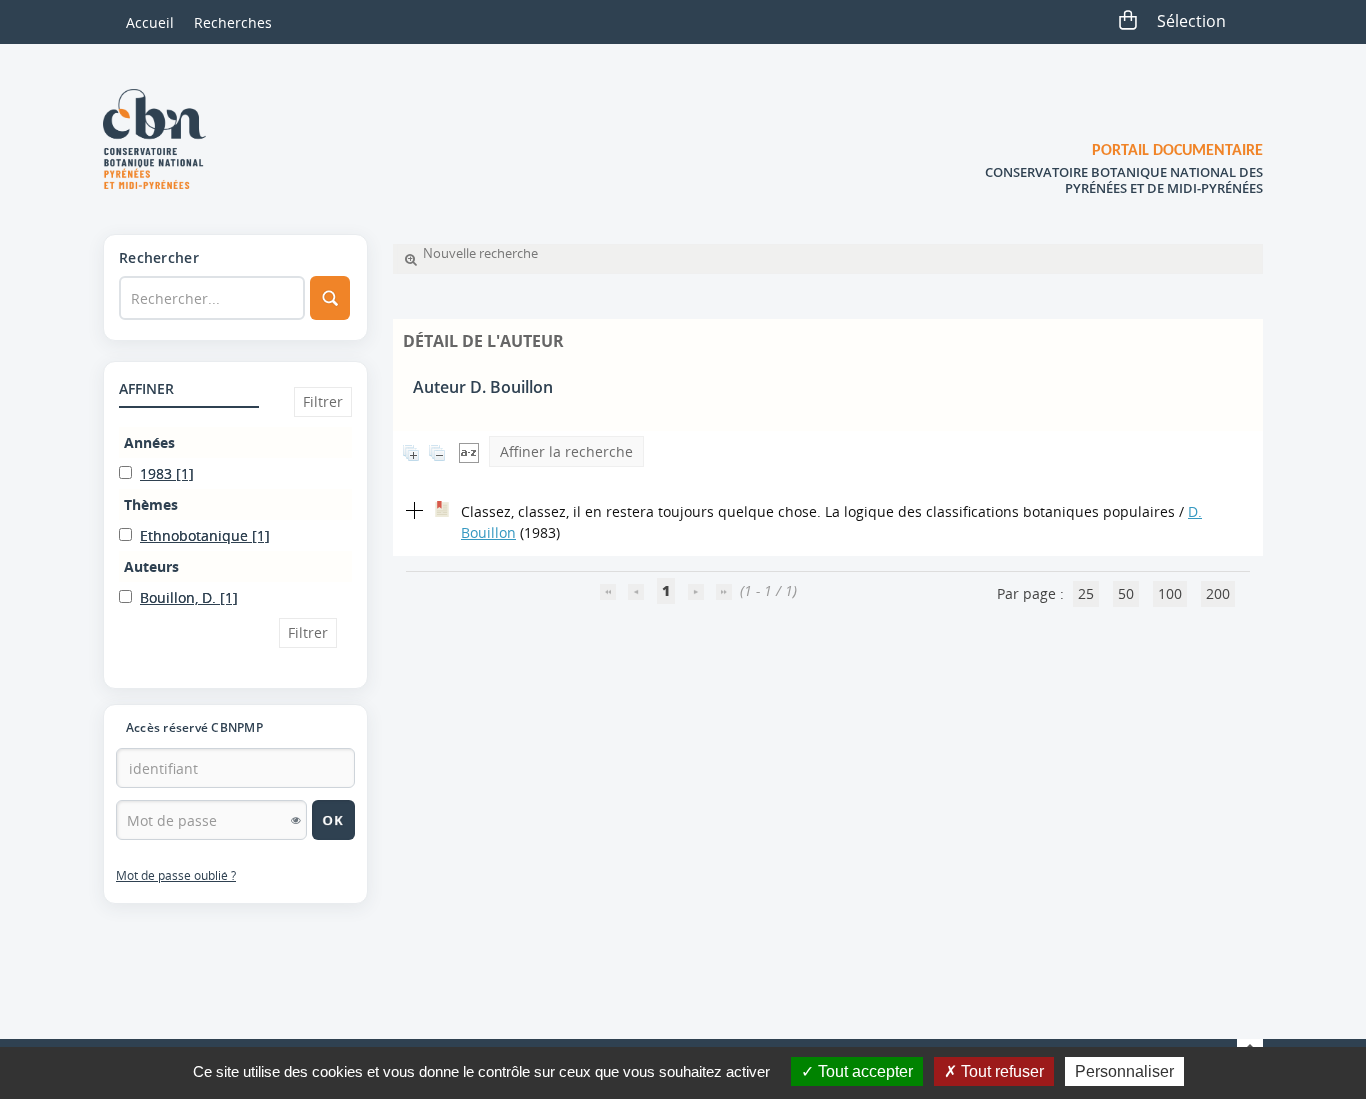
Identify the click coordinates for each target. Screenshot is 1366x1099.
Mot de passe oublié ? (176, 875)
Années (149, 442)
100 (1170, 593)
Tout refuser (1000, 1071)
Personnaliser (1124, 1071)
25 (1086, 593)
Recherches (233, 22)
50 (1126, 593)
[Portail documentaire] (162, 139)
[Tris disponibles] (469, 451)
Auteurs (151, 566)
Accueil (150, 22)
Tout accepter (863, 1071)
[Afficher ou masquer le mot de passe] (296, 820)
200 (1218, 593)
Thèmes (151, 504)
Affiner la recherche (566, 451)
